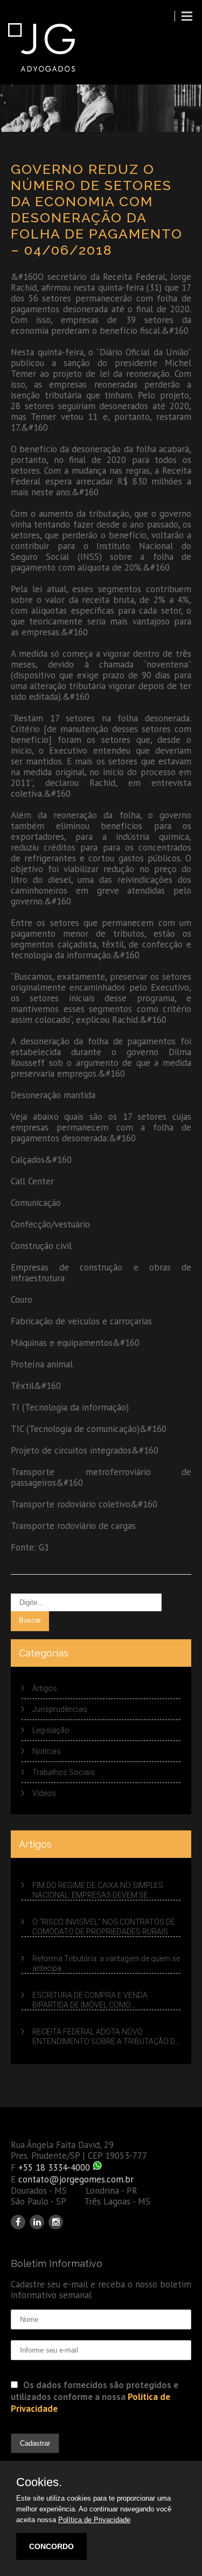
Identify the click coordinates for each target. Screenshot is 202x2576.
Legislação (51, 1730)
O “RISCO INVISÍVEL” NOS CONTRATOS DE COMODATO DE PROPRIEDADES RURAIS (104, 1927)
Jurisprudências (60, 1709)
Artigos (45, 1688)
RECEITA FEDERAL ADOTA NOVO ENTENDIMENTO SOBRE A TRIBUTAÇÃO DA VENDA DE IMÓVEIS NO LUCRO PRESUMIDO (106, 2037)
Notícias (47, 1751)
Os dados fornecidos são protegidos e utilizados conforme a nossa (95, 2397)
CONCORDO (51, 2546)
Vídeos (44, 1793)
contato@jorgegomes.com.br (76, 2179)
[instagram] (56, 2222)
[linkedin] (37, 2222)
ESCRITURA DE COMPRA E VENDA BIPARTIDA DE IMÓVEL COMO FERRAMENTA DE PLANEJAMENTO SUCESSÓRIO (92, 2001)
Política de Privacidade (94, 2520)
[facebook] (18, 2222)
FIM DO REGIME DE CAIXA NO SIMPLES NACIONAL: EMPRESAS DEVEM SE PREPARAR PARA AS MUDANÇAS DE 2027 (103, 1891)
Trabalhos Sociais (64, 1772)
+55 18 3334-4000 (54, 2167)
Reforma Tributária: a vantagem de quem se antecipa (106, 1963)
